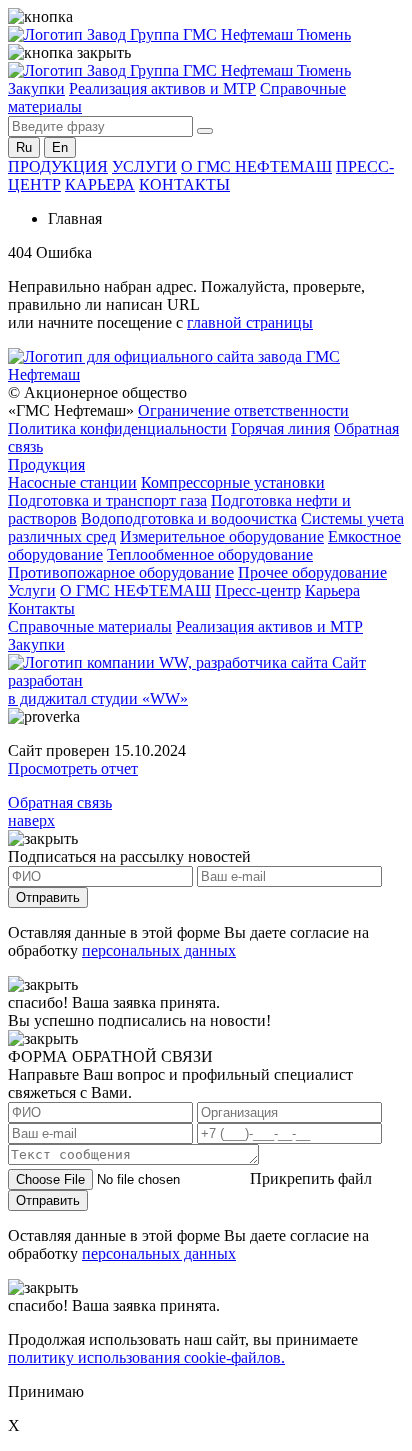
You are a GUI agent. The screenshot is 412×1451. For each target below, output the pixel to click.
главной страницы (250, 322)
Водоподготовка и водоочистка (189, 518)
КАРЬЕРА (100, 184)
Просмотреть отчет (73, 768)
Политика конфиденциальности (117, 428)
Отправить (48, 897)
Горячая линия (280, 428)
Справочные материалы (90, 626)
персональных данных (159, 950)
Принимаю (46, 1391)
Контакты (41, 608)
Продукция (46, 464)
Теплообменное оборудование (210, 554)
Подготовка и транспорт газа (107, 500)
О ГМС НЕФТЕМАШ (256, 166)
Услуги (32, 590)
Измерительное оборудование (222, 536)
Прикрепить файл (311, 1178)
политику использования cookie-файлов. (146, 1357)
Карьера (332, 590)
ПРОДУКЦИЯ (58, 166)
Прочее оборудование (312, 572)
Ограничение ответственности (243, 410)
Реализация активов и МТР (162, 88)
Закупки (36, 88)
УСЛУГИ (144, 166)
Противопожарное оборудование (121, 572)
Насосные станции (72, 482)
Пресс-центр (258, 590)
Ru (24, 147)
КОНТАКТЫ (184, 184)
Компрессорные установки (233, 482)
